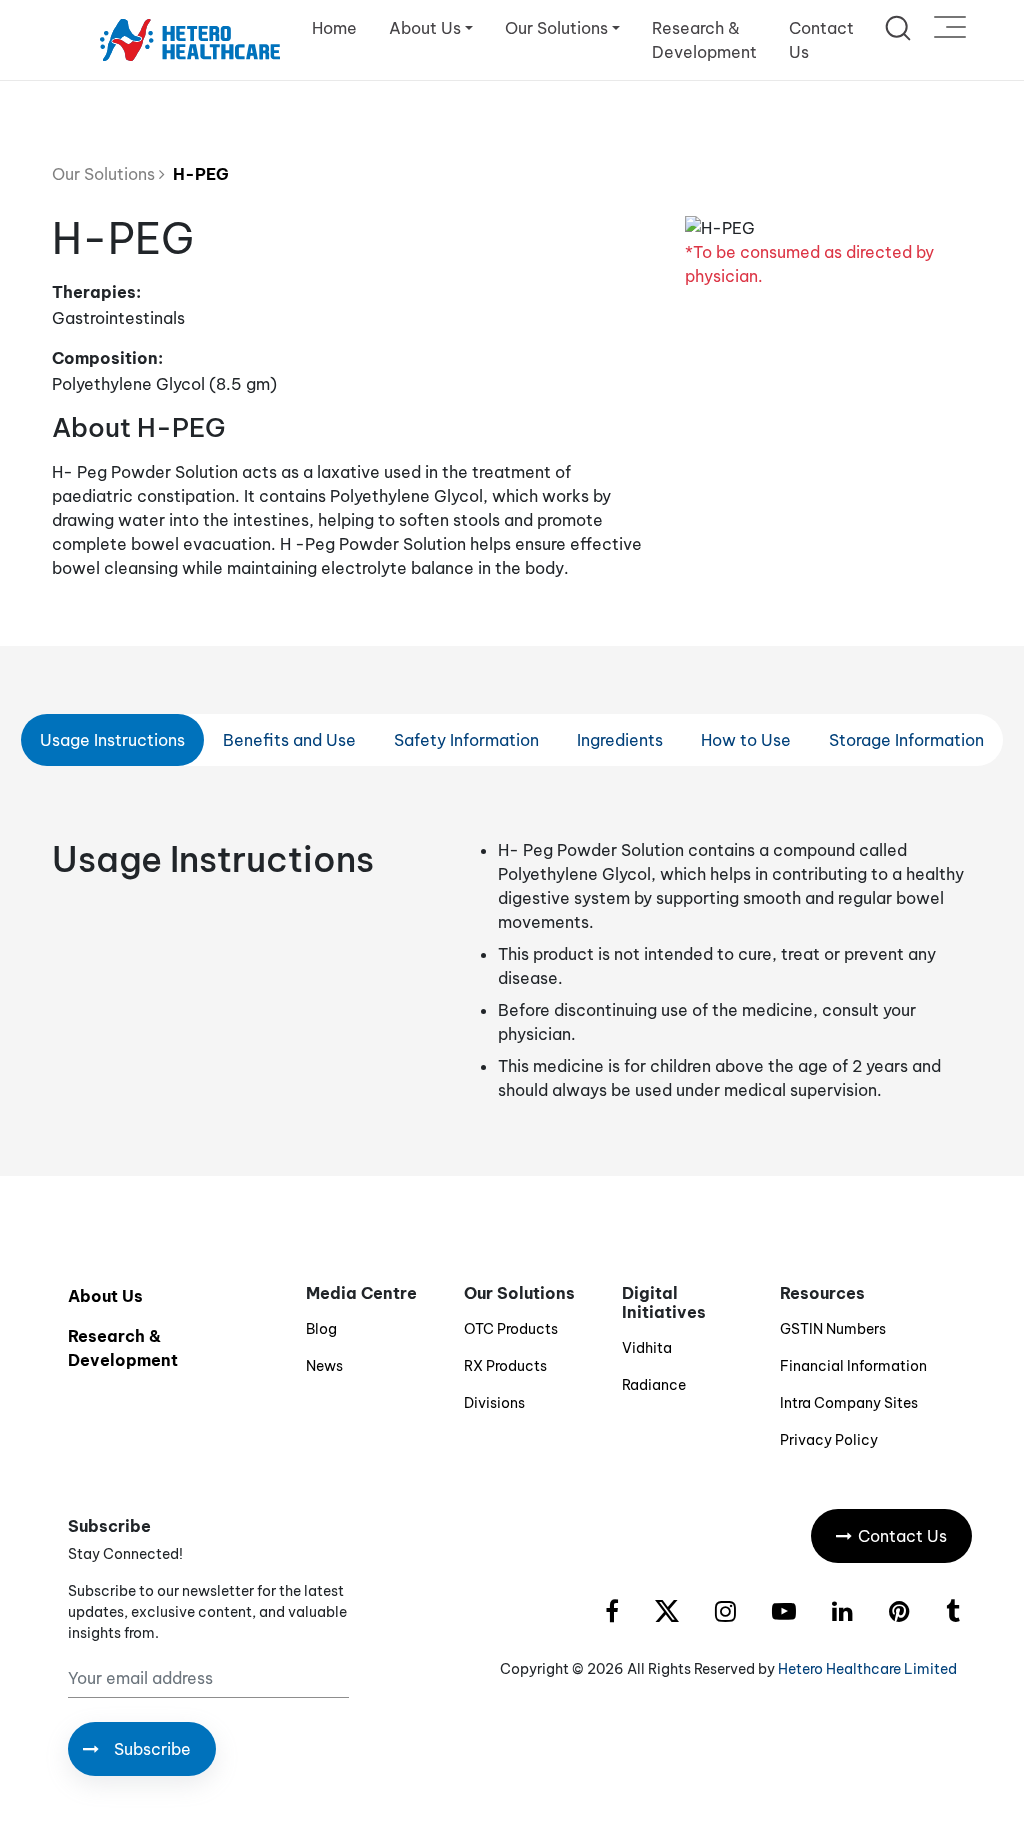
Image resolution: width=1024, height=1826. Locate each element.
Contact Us (821, 40)
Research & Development (704, 40)
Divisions (494, 1403)
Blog (321, 1329)
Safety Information (466, 740)
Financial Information (853, 1366)
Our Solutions (105, 174)
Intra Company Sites (849, 1403)
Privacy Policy (829, 1440)
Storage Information (906, 740)
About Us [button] (425, 28)
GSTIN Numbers (833, 1329)
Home (334, 28)
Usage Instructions (112, 740)
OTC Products (511, 1329)
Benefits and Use (289, 740)
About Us (105, 1296)
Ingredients (620, 740)
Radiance (654, 1385)
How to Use (746, 740)
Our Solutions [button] (556, 28)
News (324, 1366)
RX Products (505, 1366)
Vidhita (647, 1348)
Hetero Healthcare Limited (867, 1669)
